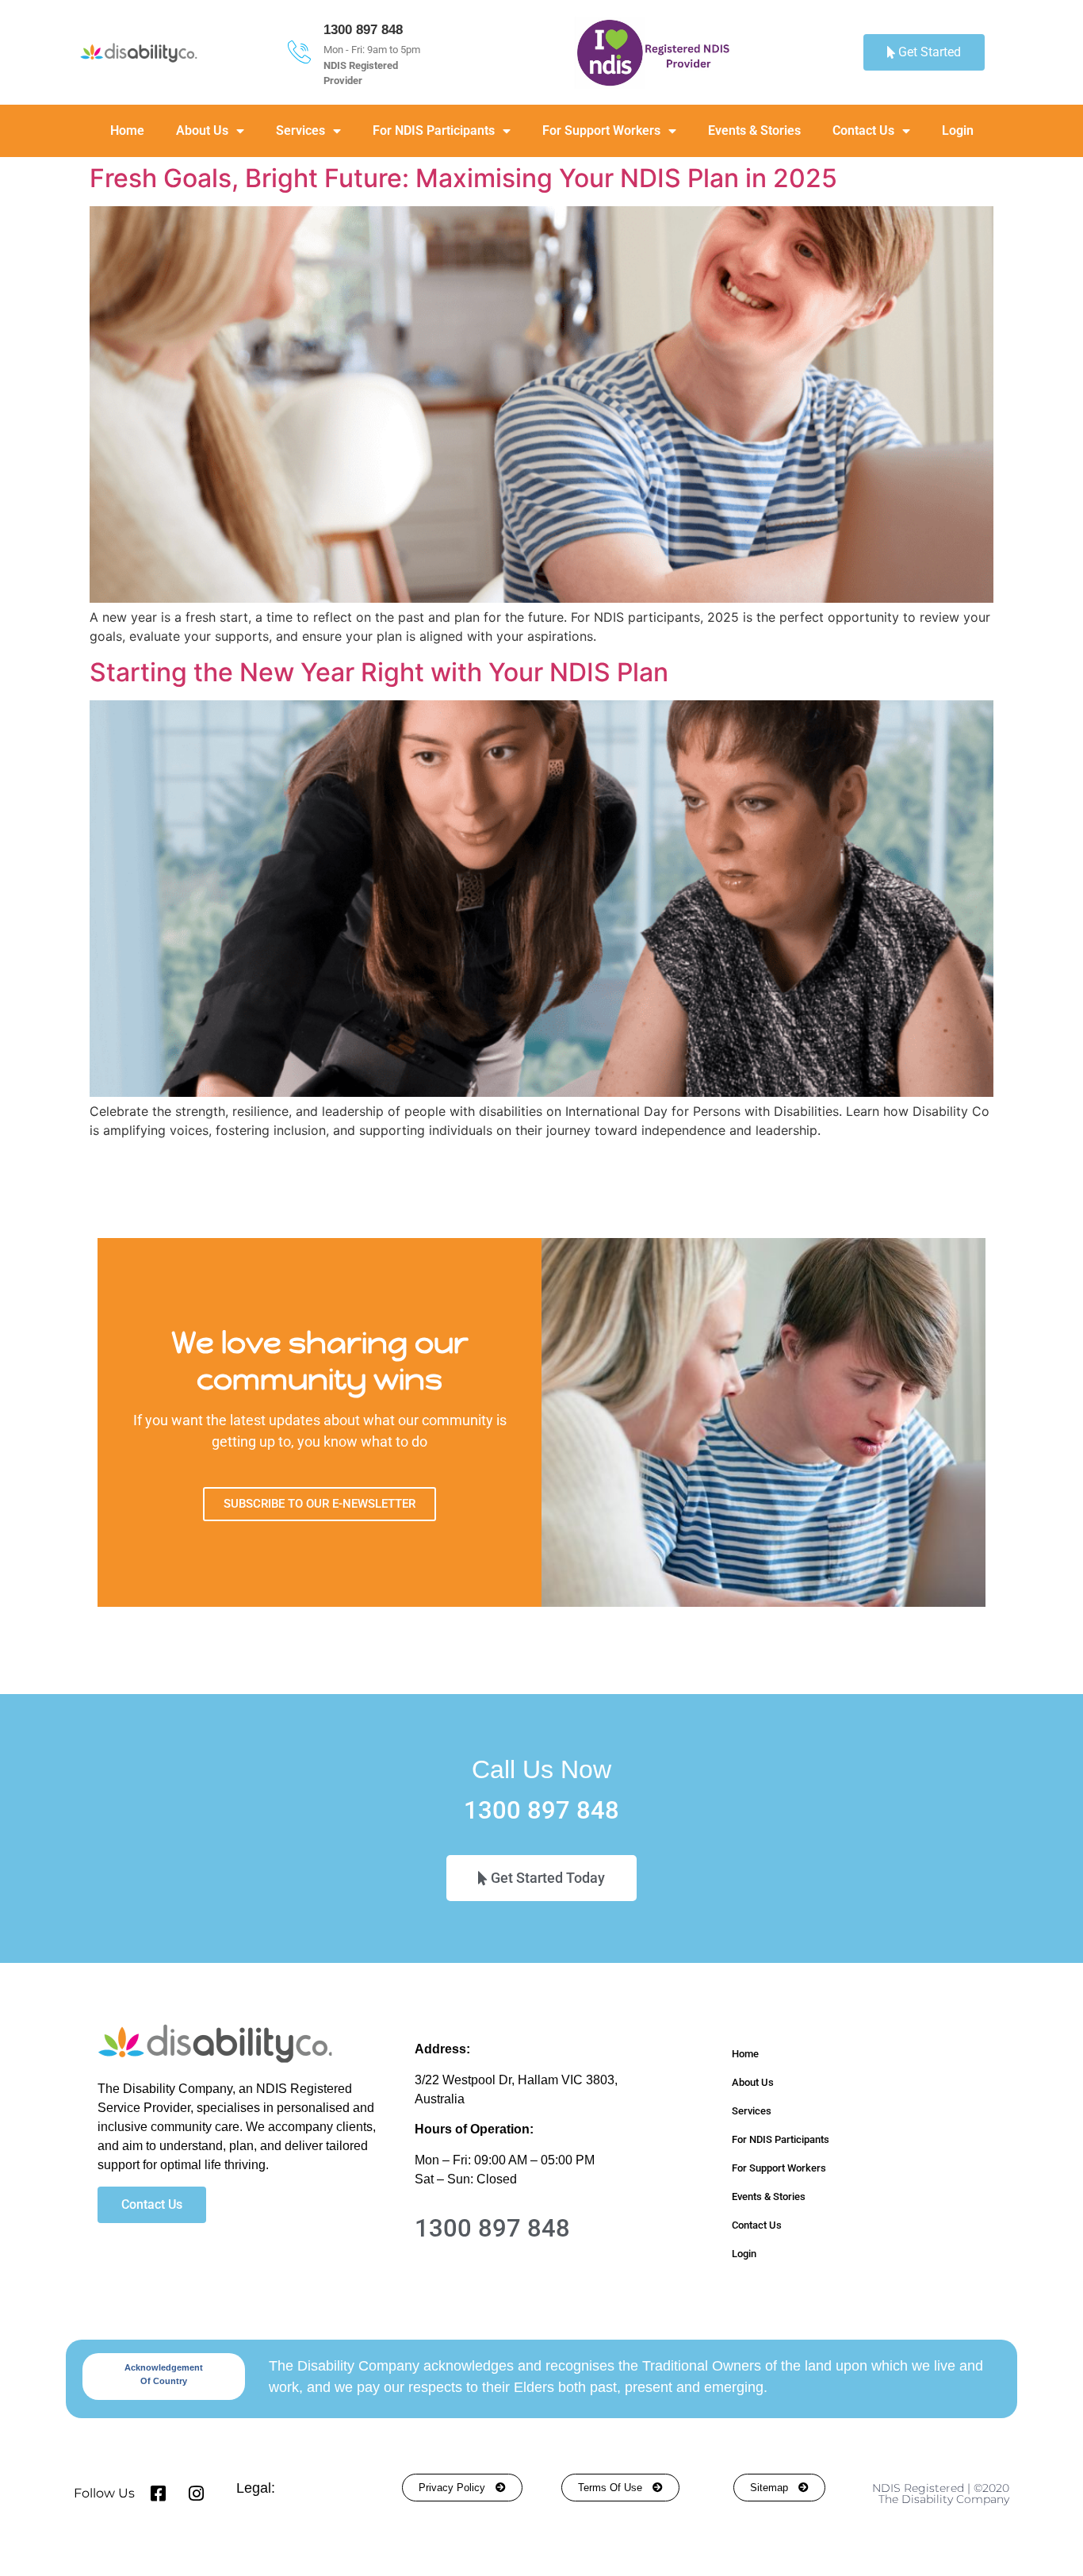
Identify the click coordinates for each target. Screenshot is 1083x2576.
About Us (202, 130)
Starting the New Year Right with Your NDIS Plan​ (379, 672)
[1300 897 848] (299, 52)
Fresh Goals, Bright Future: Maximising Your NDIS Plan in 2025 (463, 178)
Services (300, 130)
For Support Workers (601, 130)
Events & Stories (754, 130)
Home (127, 130)
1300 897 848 (363, 30)
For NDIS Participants (434, 130)
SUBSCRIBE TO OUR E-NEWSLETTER (320, 1504)
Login (958, 130)
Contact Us (863, 130)
